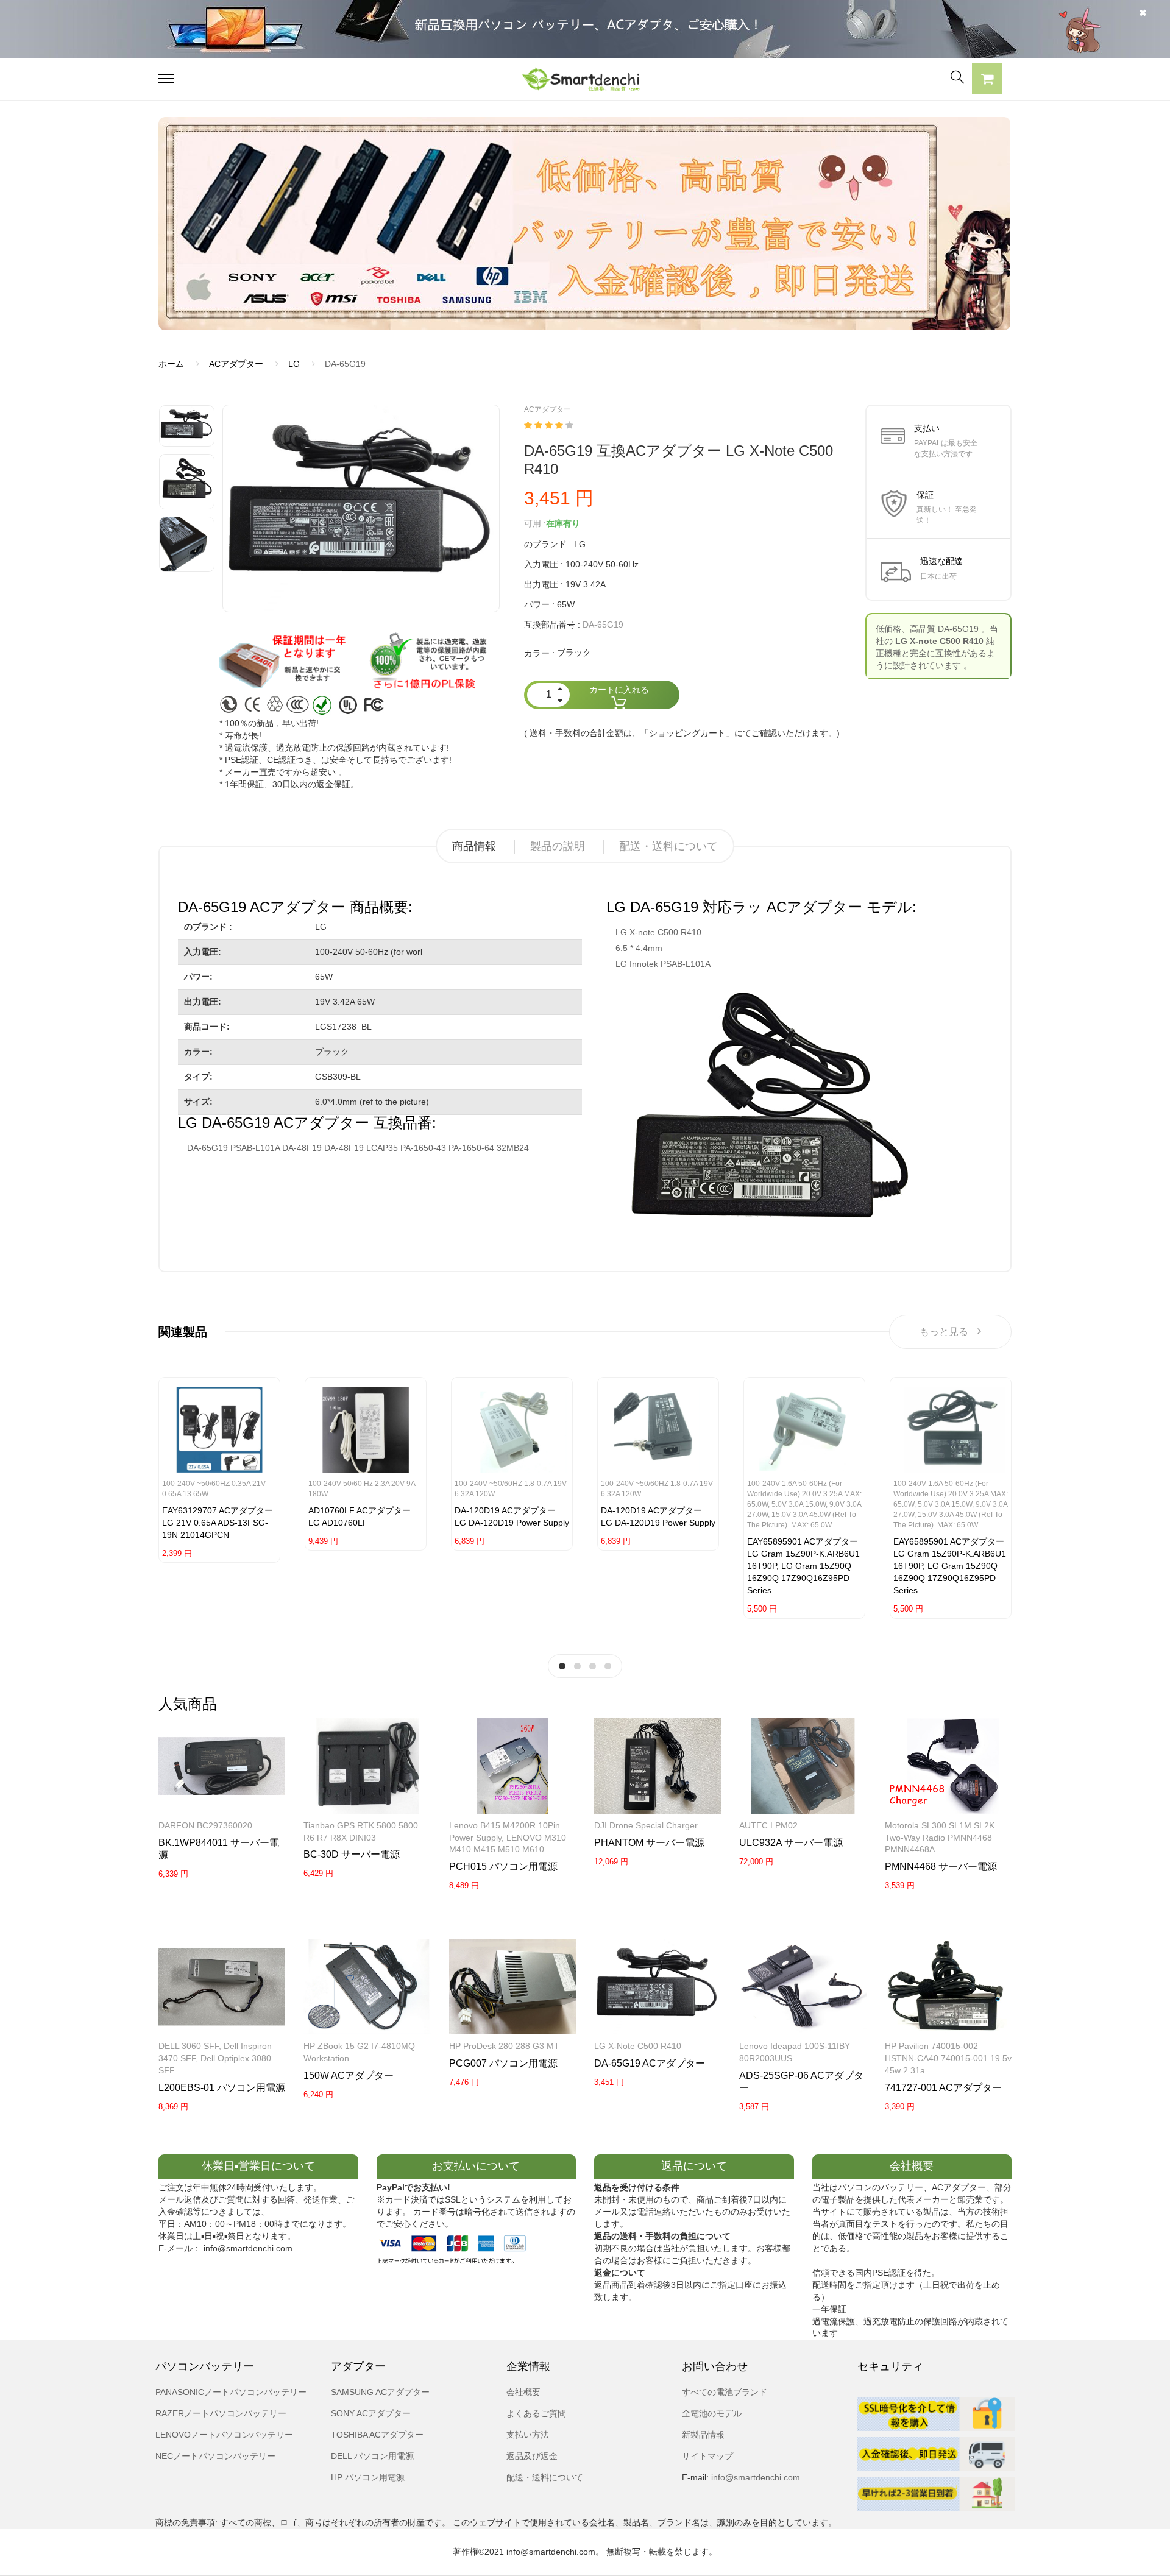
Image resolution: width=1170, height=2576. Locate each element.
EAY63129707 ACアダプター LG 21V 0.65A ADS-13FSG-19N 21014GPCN (218, 1523)
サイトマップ (707, 2456)
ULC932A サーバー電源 (791, 1843)
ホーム (171, 364)
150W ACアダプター (349, 2075)
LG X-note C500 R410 (638, 2046)
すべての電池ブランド (725, 2392)
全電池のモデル (712, 2413)
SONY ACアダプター (371, 2413)
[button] (987, 80)
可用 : (535, 523)
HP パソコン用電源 (368, 2477)
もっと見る (944, 1332)
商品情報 (474, 846)
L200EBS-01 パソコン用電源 (222, 2088)
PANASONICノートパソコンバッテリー (231, 2392)
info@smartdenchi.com (754, 2477)
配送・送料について (668, 846)
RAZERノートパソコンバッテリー (221, 2413)
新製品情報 (703, 2435)
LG (294, 364)
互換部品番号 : (552, 625)
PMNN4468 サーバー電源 (941, 1867)
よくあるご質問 (536, 2413)
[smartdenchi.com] (585, 79)
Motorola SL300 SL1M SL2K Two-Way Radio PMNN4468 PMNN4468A (940, 1838)
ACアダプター (236, 364)
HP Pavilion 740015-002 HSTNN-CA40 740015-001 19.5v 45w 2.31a (948, 2058)
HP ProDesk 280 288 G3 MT (504, 2046)
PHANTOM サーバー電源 (649, 1843)
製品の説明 (558, 846)
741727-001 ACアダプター (943, 2088)
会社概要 (523, 2392)
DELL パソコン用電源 (372, 2456)
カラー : (539, 653)
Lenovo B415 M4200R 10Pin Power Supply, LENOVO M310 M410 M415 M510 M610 (508, 1838)
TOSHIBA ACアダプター (377, 2435)
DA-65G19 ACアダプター (650, 2063)
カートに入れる (619, 690)
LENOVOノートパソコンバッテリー (224, 2435)
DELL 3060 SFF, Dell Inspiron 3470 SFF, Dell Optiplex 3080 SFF (215, 2058)
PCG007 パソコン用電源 (503, 2063)
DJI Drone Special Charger (646, 1825)
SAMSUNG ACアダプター (380, 2392)
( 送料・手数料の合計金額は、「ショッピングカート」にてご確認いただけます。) (682, 733)
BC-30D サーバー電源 (352, 1854)
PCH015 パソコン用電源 (503, 1867)
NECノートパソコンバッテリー (215, 2456)
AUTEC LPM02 (768, 1825)
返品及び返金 (532, 2456)
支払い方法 (528, 2435)
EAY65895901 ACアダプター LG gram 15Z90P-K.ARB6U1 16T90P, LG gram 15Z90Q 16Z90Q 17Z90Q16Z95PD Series (803, 1566)
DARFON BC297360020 (205, 1825)
